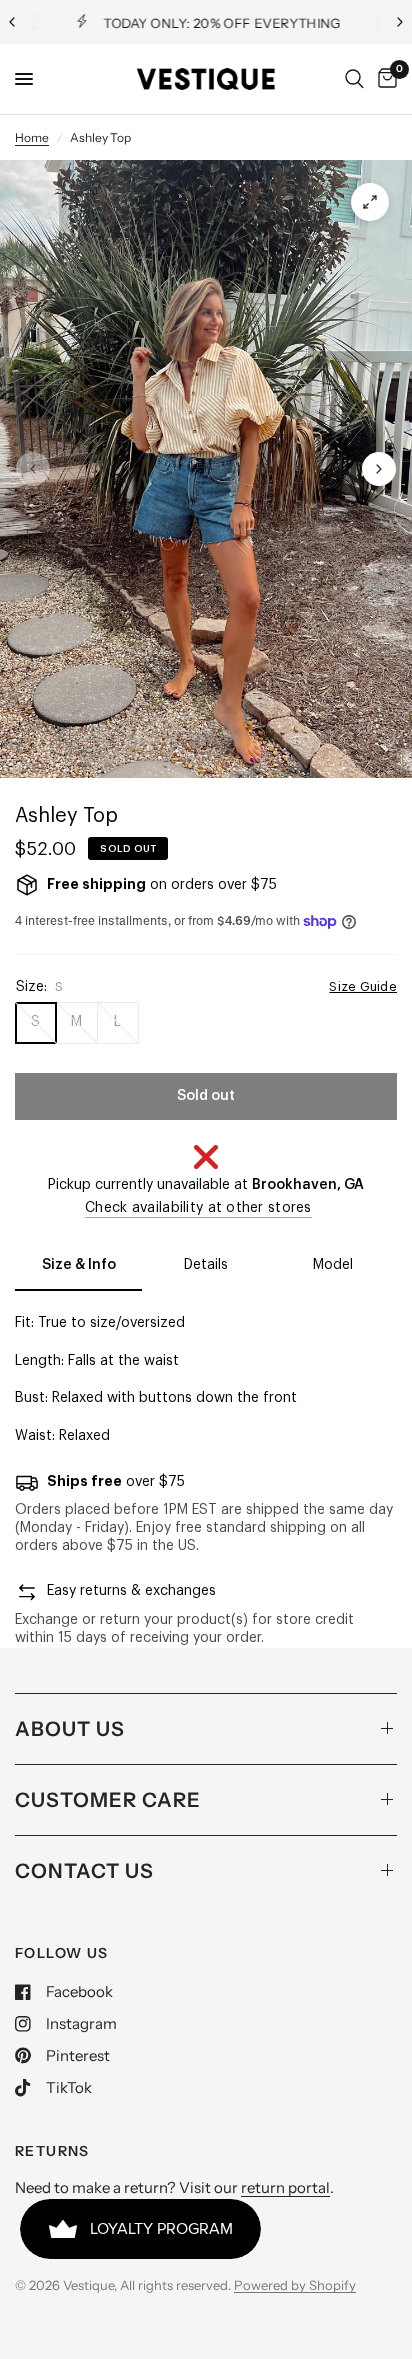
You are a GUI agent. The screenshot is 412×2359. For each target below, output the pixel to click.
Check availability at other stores (198, 1208)
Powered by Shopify (295, 2285)
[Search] (354, 79)
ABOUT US (70, 1729)
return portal (285, 2187)
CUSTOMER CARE (108, 1800)
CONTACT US (84, 1871)
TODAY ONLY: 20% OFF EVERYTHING (222, 23)
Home (32, 137)
